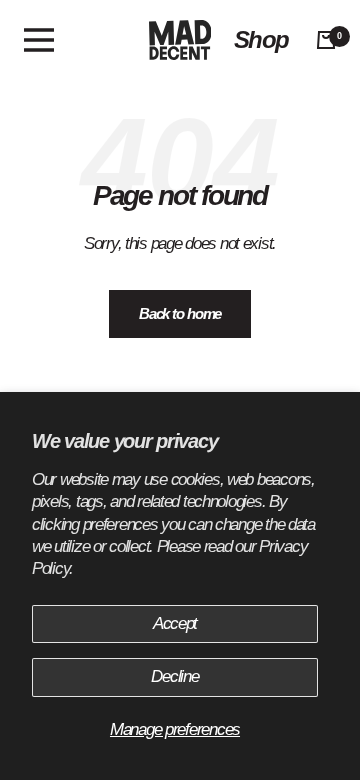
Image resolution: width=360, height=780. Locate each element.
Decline (174, 676)
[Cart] (326, 40)
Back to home (180, 313)
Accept (175, 623)
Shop (261, 40)
